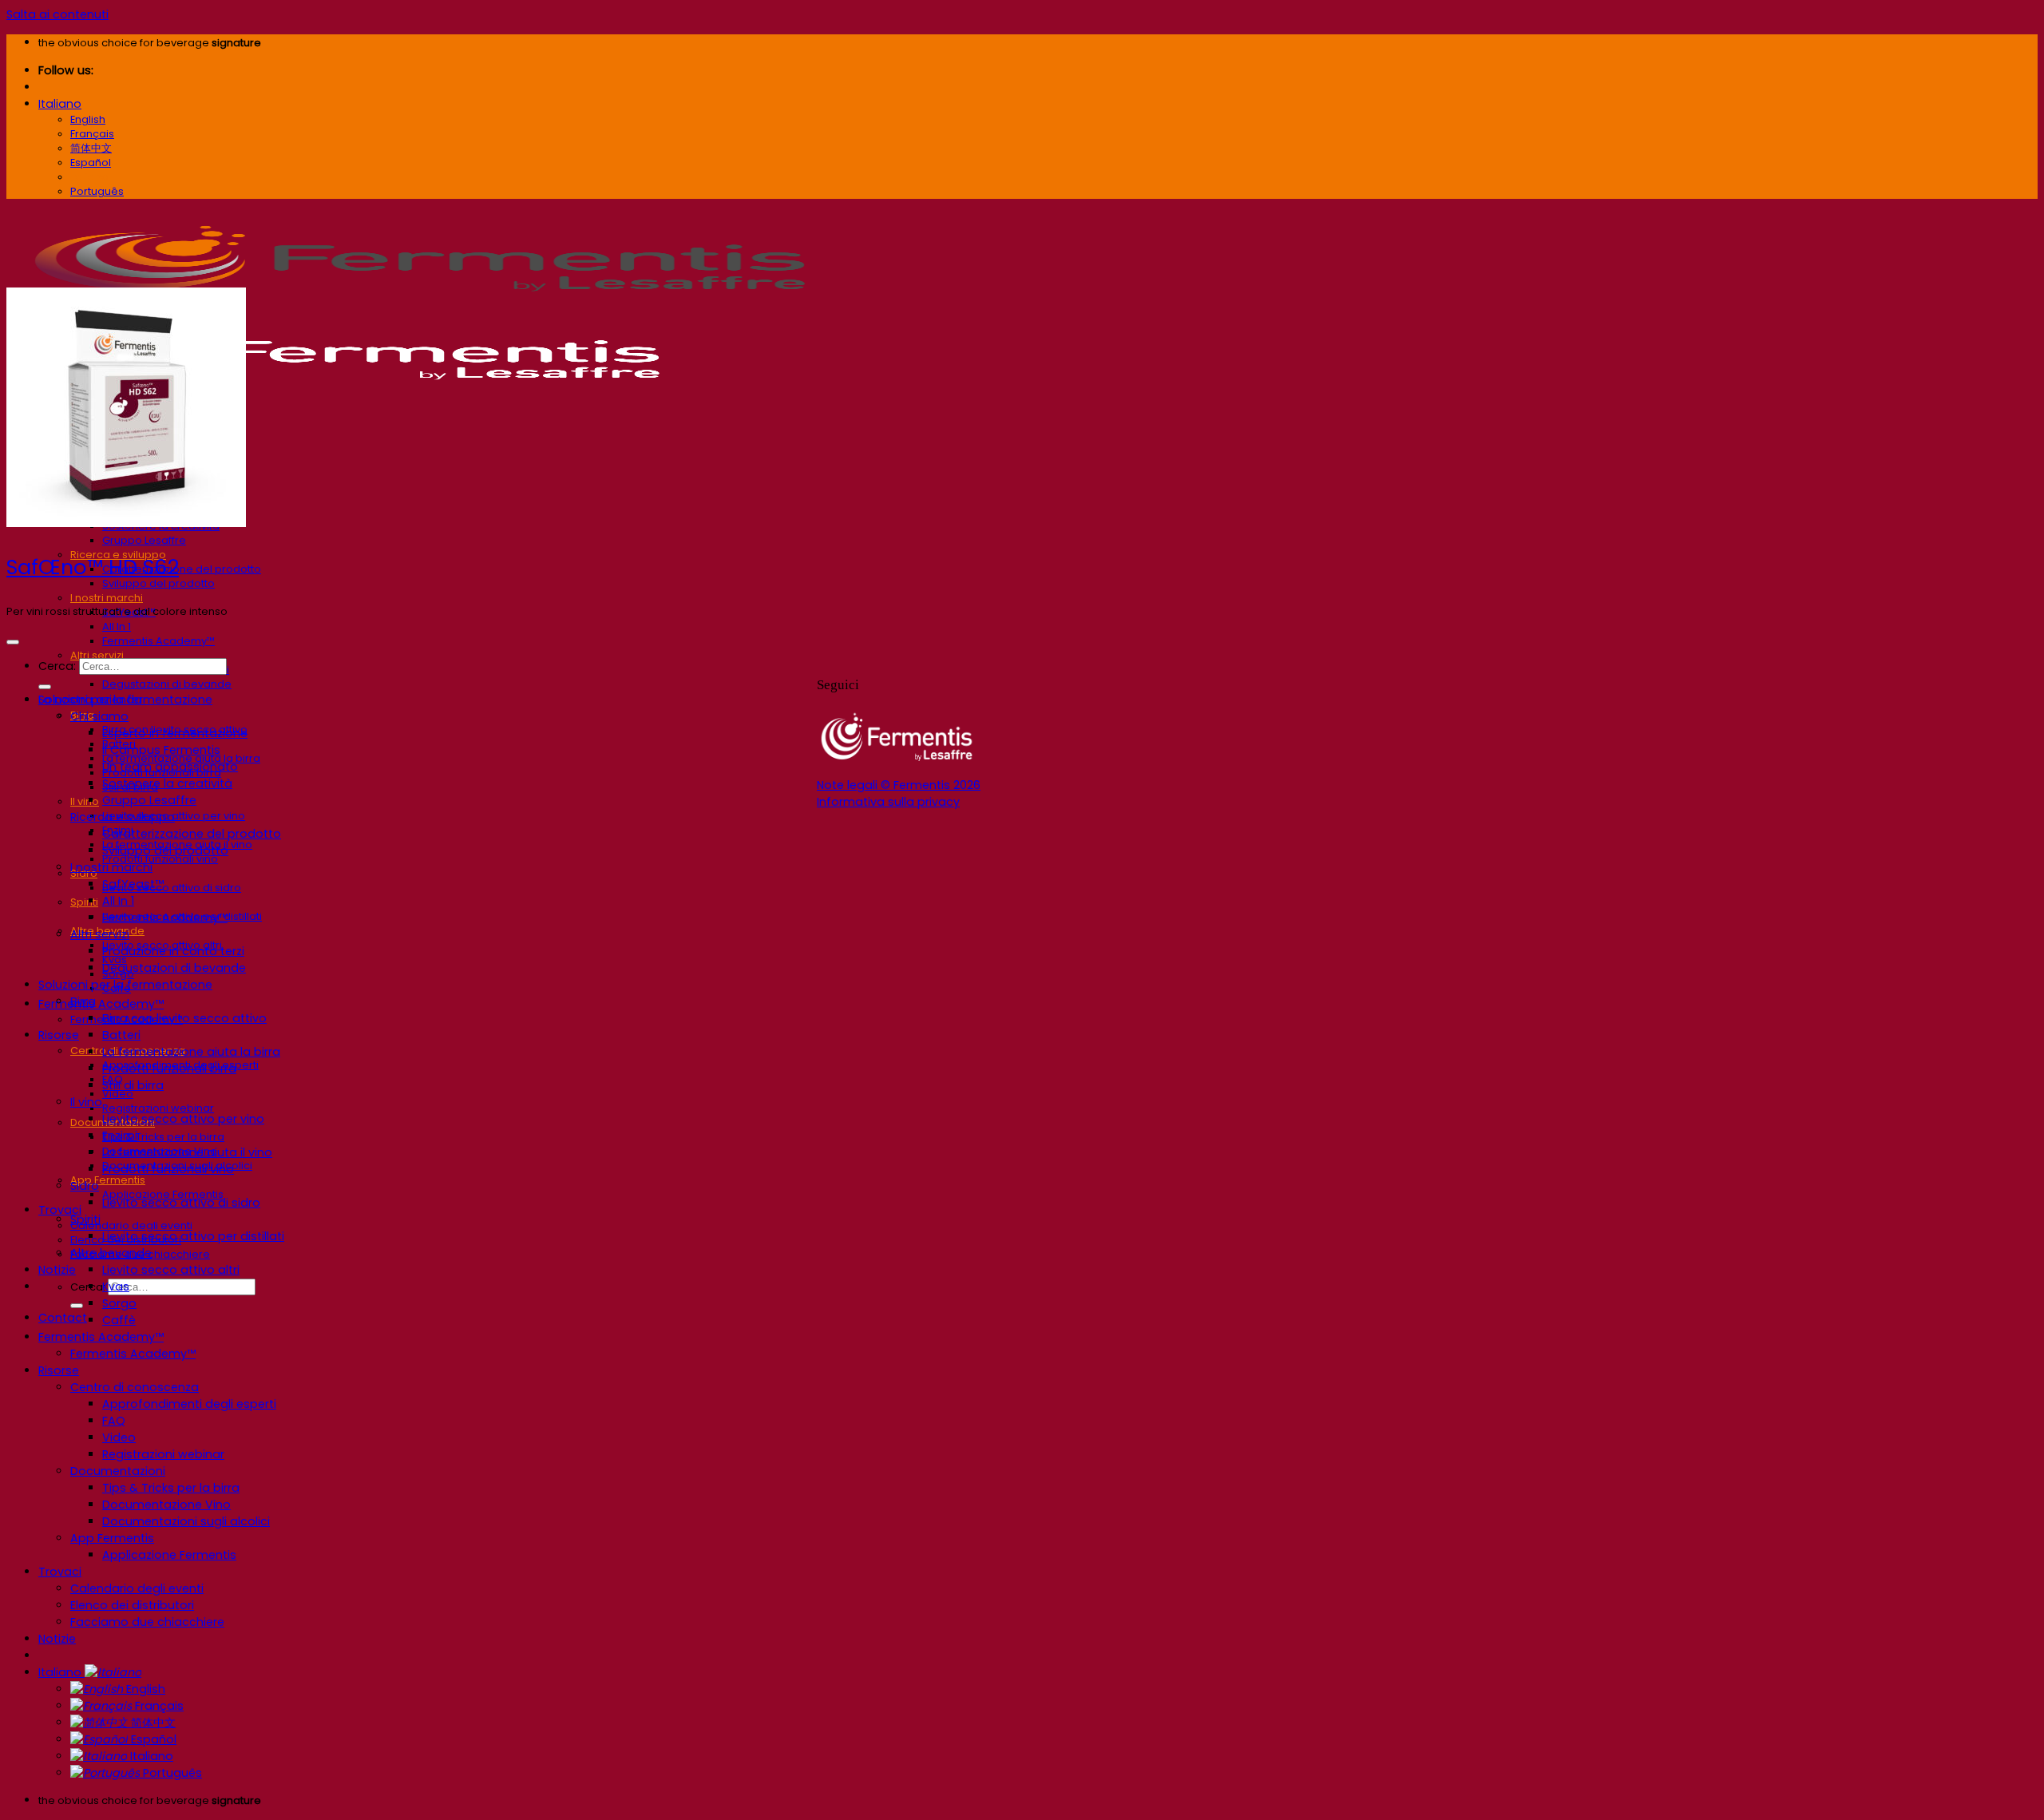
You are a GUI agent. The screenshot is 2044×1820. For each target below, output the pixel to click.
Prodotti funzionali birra (169, 1069)
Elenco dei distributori (132, 1605)
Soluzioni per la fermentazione (125, 985)
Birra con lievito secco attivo (184, 1018)
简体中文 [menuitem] (91, 148)
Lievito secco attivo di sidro (172, 888)
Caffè (119, 1320)
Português (171, 1773)
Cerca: (57, 666)
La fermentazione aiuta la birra (191, 1052)
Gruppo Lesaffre (144, 540)
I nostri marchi (107, 598)
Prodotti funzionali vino (168, 1169)
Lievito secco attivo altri (171, 1270)
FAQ (114, 1421)
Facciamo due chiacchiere (147, 1622)
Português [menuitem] (97, 191)
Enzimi (120, 1136)
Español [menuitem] (91, 163)
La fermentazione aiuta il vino (187, 1152)
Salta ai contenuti (57, 14)
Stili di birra (133, 1085)
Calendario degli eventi (131, 1225)
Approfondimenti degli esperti (189, 1404)
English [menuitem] (88, 119)
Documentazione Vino (166, 1505)
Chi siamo (99, 716)
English (144, 1689)
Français (158, 1706)
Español (152, 1739)
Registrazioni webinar (158, 1108)
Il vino (85, 801)
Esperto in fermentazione (175, 733)
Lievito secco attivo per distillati (193, 1236)
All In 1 (117, 626)
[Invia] (77, 1306)
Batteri (121, 1035)
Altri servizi (97, 655)
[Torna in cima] (13, 642)
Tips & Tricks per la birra (163, 1137)
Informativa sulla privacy (888, 802)
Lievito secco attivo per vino (183, 1119)
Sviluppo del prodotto (158, 583)
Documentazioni (118, 1471)
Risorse (59, 1035)
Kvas (116, 1287)
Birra (83, 1001)
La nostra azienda (90, 700)
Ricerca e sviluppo (123, 817)
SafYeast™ (133, 884)
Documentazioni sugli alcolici (186, 1521)
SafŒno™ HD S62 (93, 567)
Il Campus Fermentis (161, 750)
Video (119, 1437)
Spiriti (84, 902)
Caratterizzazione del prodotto (182, 569)
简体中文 (152, 1723)
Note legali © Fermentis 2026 (899, 785)
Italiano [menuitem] (89, 177)
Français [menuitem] (92, 134)
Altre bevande (111, 1253)
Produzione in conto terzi (173, 951)
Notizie (57, 1270)
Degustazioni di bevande (167, 684)
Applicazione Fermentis (169, 1555)
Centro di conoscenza (135, 1387)
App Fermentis (108, 1180)
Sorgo (119, 1303)
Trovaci (60, 1210)
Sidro (85, 1186)
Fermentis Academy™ (158, 641)
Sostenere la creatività (167, 783)
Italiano (60, 104)
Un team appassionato (170, 767)
